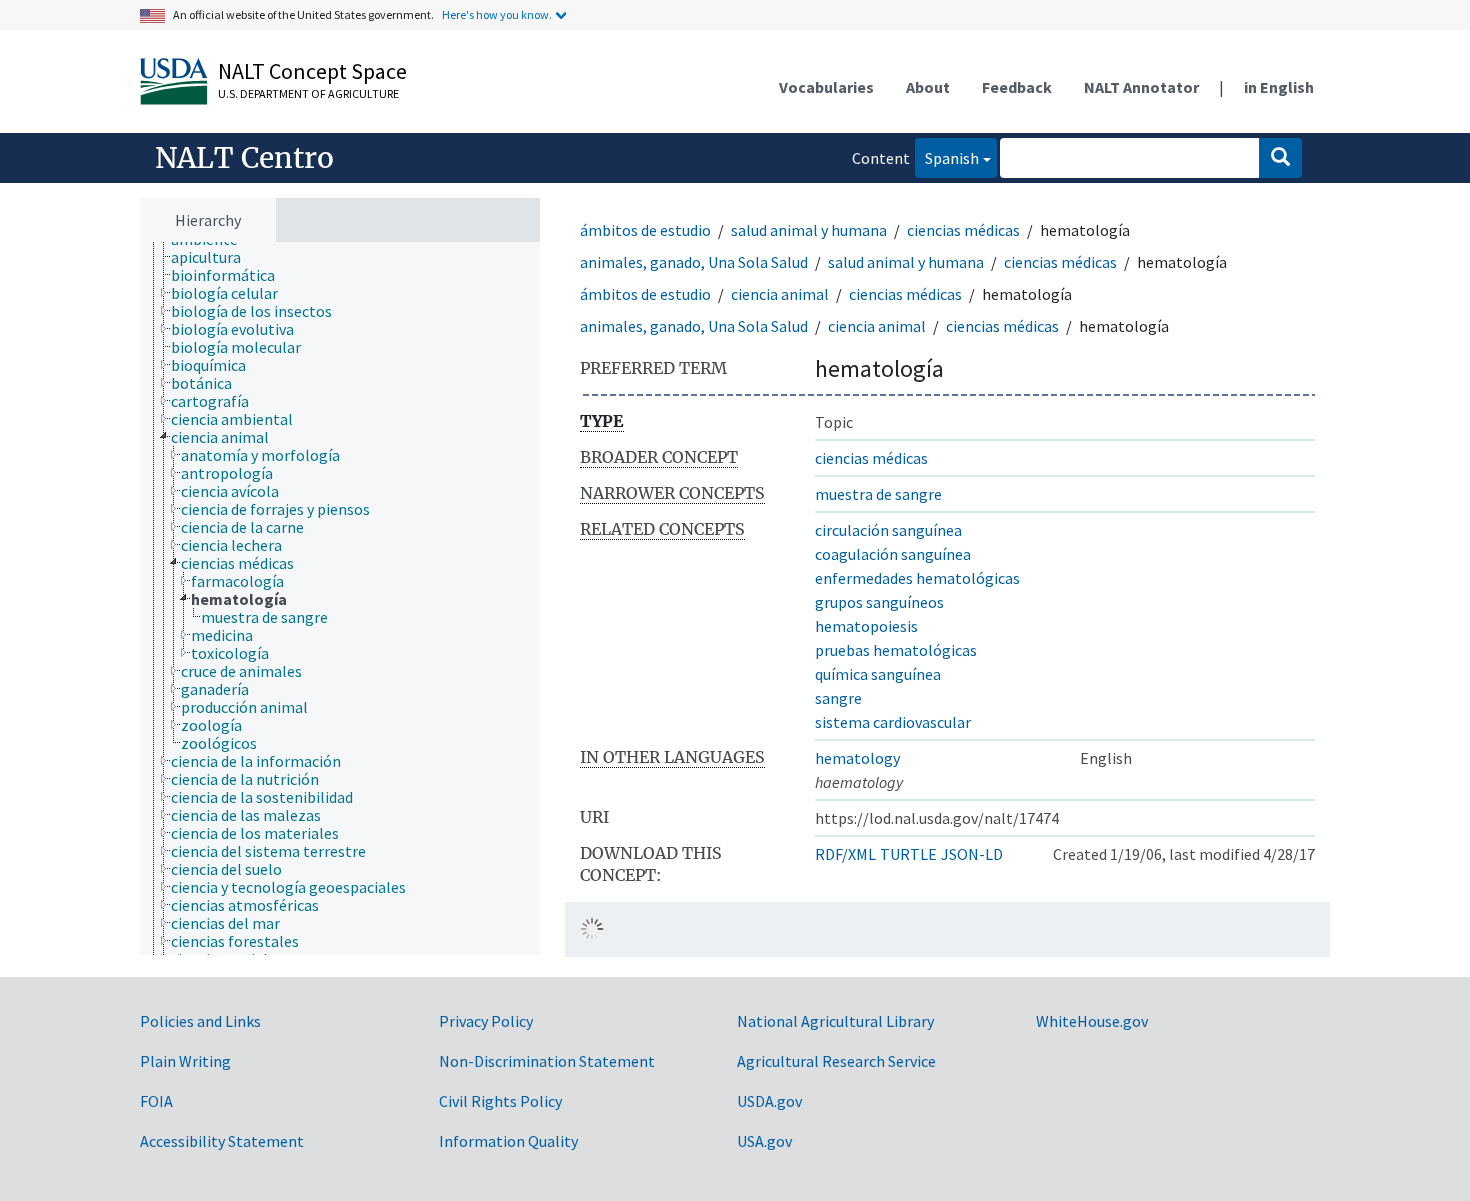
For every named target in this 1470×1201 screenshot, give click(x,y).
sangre (838, 698)
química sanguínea (878, 674)
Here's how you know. (497, 14)
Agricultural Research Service (836, 1061)
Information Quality (508, 1141)
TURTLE (908, 854)
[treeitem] (214, 257)
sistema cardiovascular (893, 722)
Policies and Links (200, 1021)
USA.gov (764, 1141)
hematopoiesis (866, 626)
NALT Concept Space (312, 71)
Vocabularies (826, 87)
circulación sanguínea (888, 530)
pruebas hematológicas (896, 650)
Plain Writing (185, 1061)
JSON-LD (972, 854)
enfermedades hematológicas (917, 578)
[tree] (340, 599)
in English (1279, 87)
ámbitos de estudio (645, 230)
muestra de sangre (878, 494)
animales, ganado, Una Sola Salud (694, 262)
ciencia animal (780, 294)
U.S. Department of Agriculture (308, 93)
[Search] (1280, 158)
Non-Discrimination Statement (547, 1061)
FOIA (156, 1101)
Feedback (1017, 87)
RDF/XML (845, 854)
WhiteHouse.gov (1092, 1021)
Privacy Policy (486, 1021)
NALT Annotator (1141, 87)
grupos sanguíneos (879, 602)
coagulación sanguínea (893, 554)
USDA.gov (769, 1101)
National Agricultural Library (835, 1021)
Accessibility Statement (222, 1141)
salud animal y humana (809, 230)
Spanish (947, 157)
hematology (857, 758)
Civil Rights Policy (500, 1101)
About (928, 87)
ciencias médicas (963, 230)
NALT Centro (244, 158)
